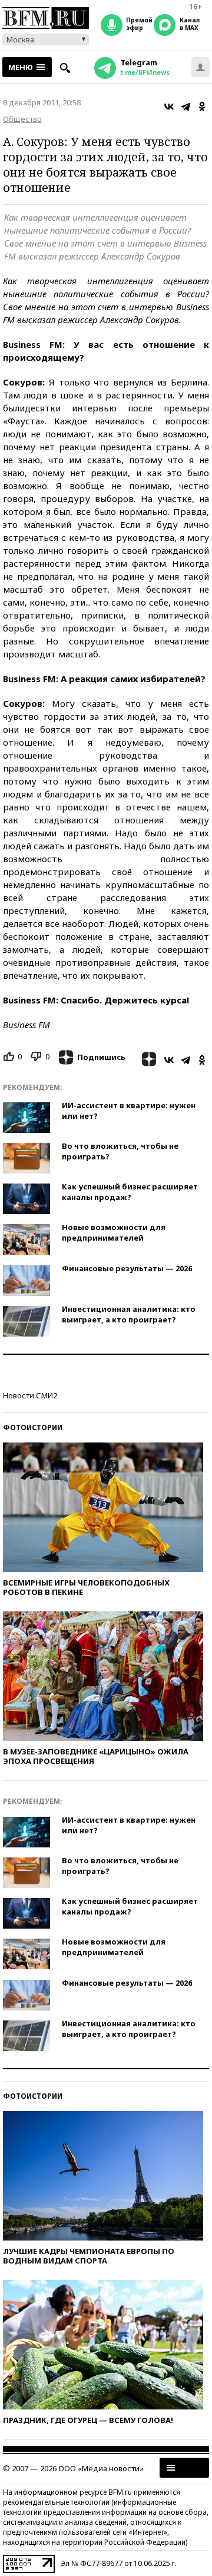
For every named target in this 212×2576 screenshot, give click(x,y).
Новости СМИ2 (30, 1395)
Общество (22, 119)
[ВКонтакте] (169, 107)
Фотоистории (33, 1427)
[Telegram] (185, 107)
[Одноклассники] (202, 107)
